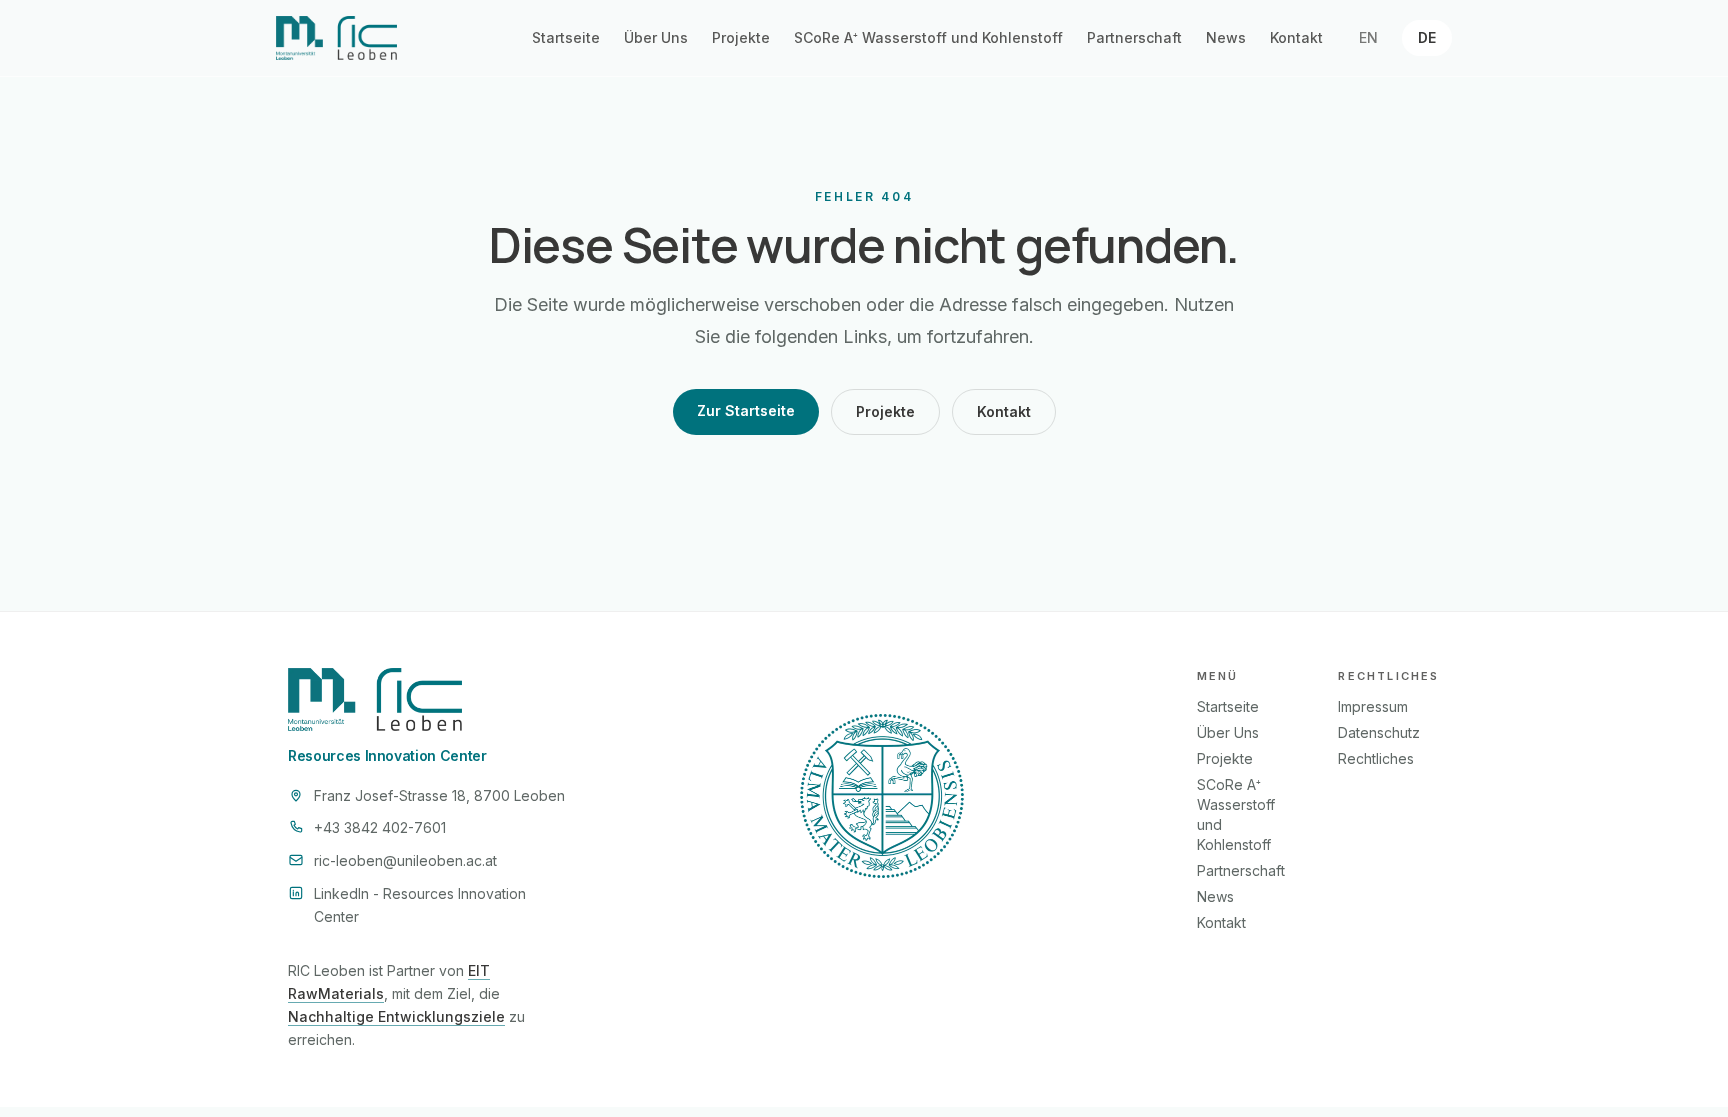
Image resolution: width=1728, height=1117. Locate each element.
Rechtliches (1376, 758)
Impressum (1373, 706)
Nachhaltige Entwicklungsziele (396, 1016)
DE (1427, 37)
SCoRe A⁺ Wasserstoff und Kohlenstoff (928, 37)
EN (1368, 37)
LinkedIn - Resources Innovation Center (420, 905)
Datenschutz (1379, 732)
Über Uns (656, 37)
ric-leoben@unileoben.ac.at (405, 860)
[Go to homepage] (336, 38)
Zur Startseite (746, 410)
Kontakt (1296, 37)
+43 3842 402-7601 (380, 827)
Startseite (566, 37)
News (1226, 37)
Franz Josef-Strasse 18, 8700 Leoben (439, 795)
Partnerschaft (1134, 37)
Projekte (741, 37)
